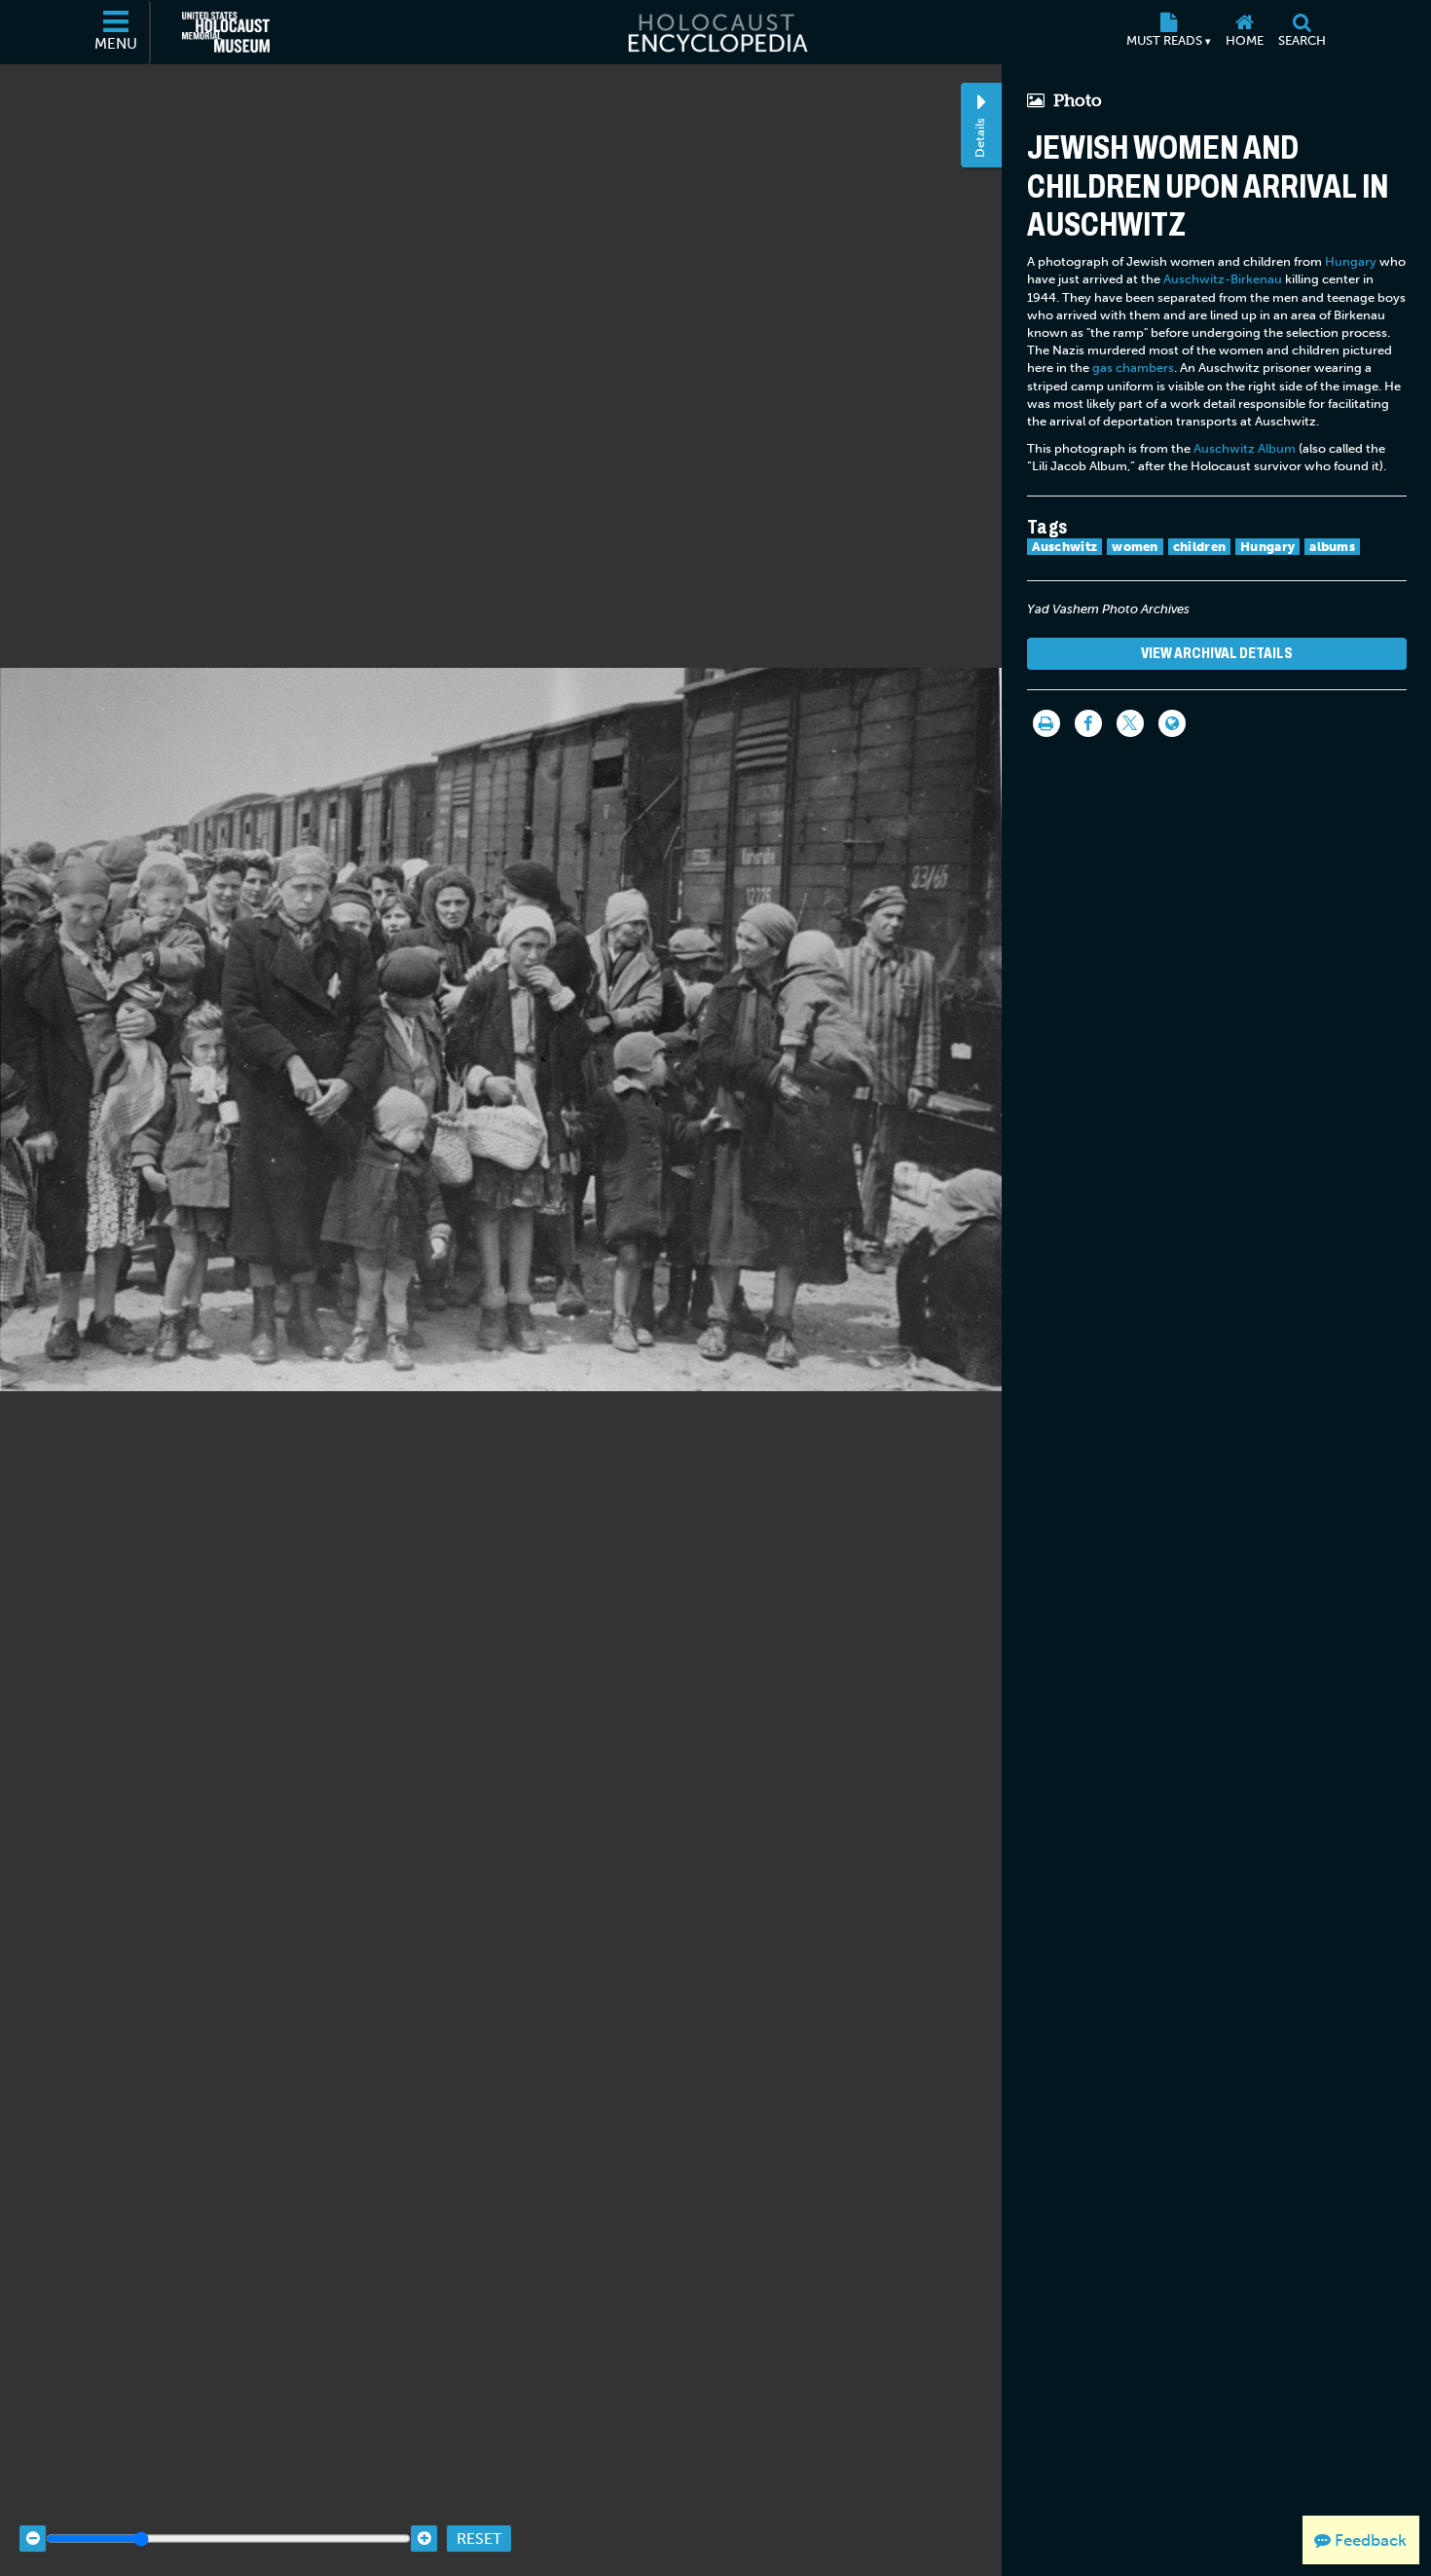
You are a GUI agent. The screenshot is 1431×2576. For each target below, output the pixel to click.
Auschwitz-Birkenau (1223, 279)
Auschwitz (1065, 547)
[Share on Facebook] (1088, 723)
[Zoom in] (424, 2539)
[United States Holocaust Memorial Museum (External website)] (226, 32)
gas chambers (1133, 368)
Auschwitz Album (1245, 448)
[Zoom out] (33, 2539)
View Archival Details (1217, 653)
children (1199, 547)
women (1135, 547)
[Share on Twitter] (1130, 723)
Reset (479, 2539)
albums (1332, 547)
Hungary (1351, 261)
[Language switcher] (1172, 723)
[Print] (1046, 723)
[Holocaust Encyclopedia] (716, 32)
